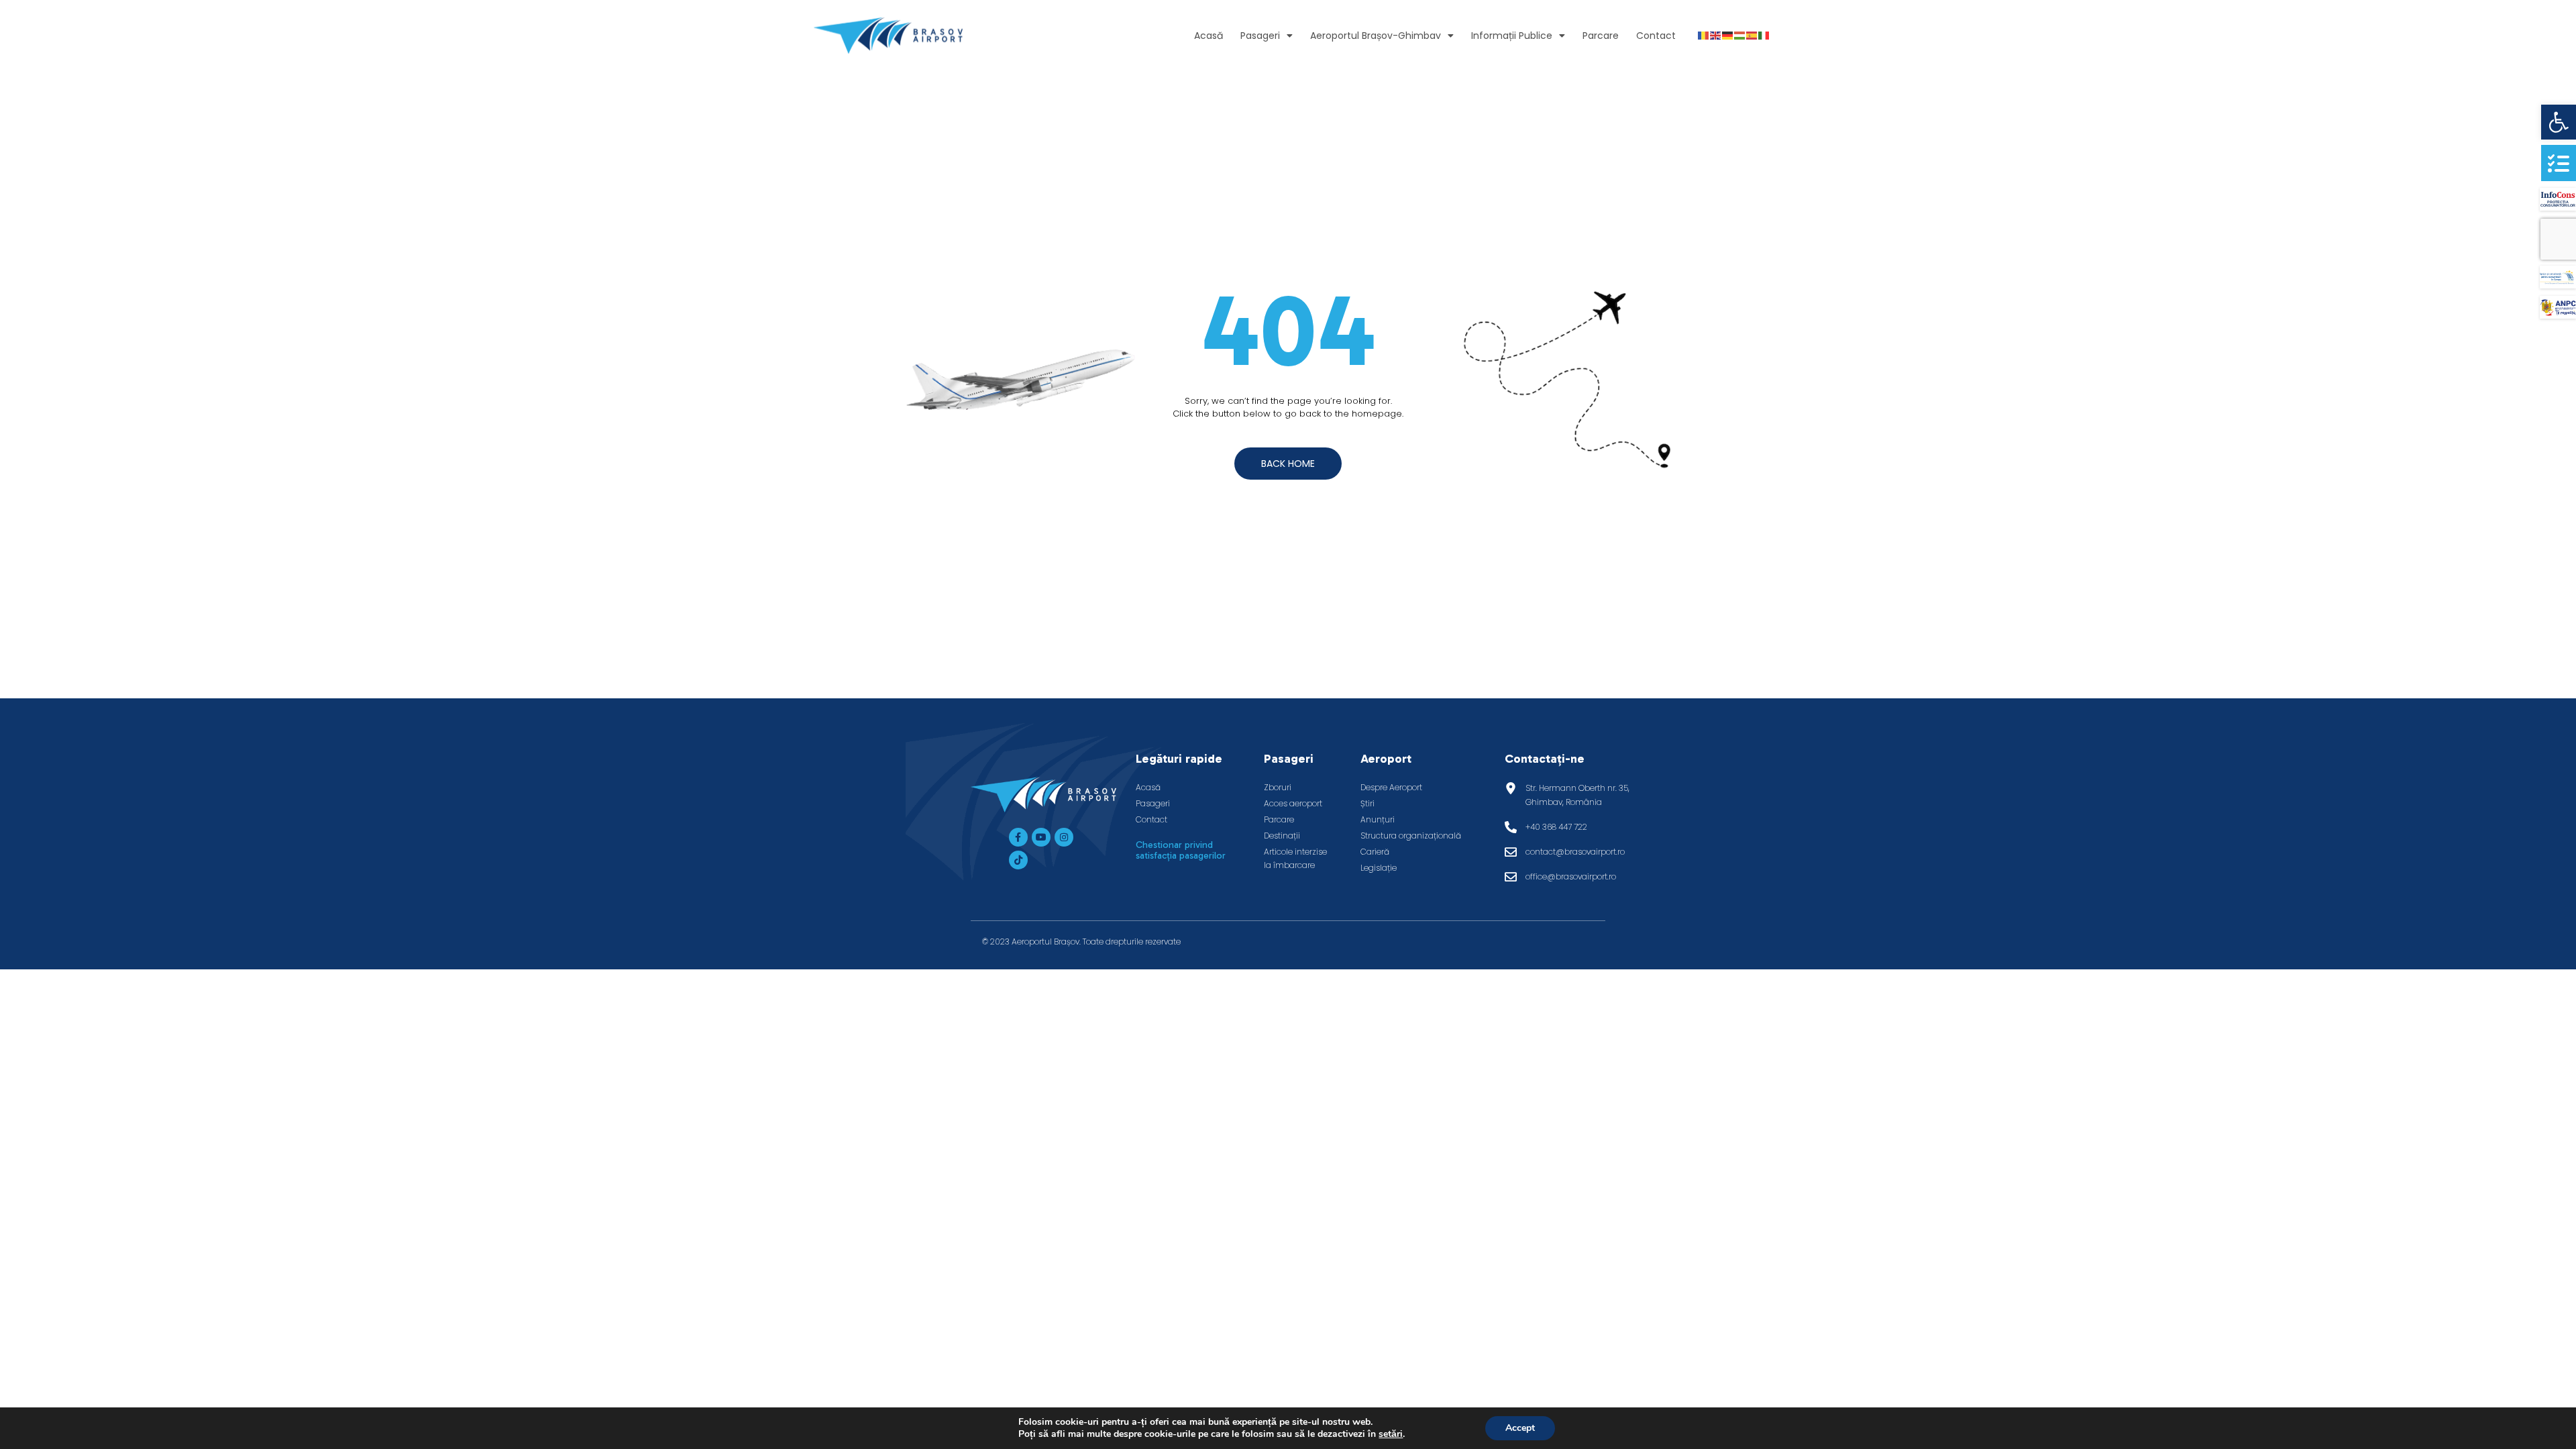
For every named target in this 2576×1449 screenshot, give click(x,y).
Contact (1656, 36)
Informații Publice (1512, 36)
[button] (2559, 122)
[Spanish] (1752, 35)
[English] (1716, 35)
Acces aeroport (1293, 803)
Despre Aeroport (1391, 787)
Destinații (1282, 836)
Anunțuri (1378, 819)
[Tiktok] (1018, 860)
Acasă (1209, 36)
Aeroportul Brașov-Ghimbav (1376, 36)
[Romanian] (1704, 35)
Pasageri (1260, 36)
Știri (1367, 803)
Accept (1520, 1428)
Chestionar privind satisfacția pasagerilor (1181, 850)
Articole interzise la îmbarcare (1295, 858)
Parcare (1601, 36)
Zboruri (1278, 787)
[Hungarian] (1740, 35)
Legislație (1379, 868)
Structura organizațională (1411, 836)
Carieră (1375, 852)
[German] (1728, 35)
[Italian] (1764, 35)
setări (1391, 1434)
